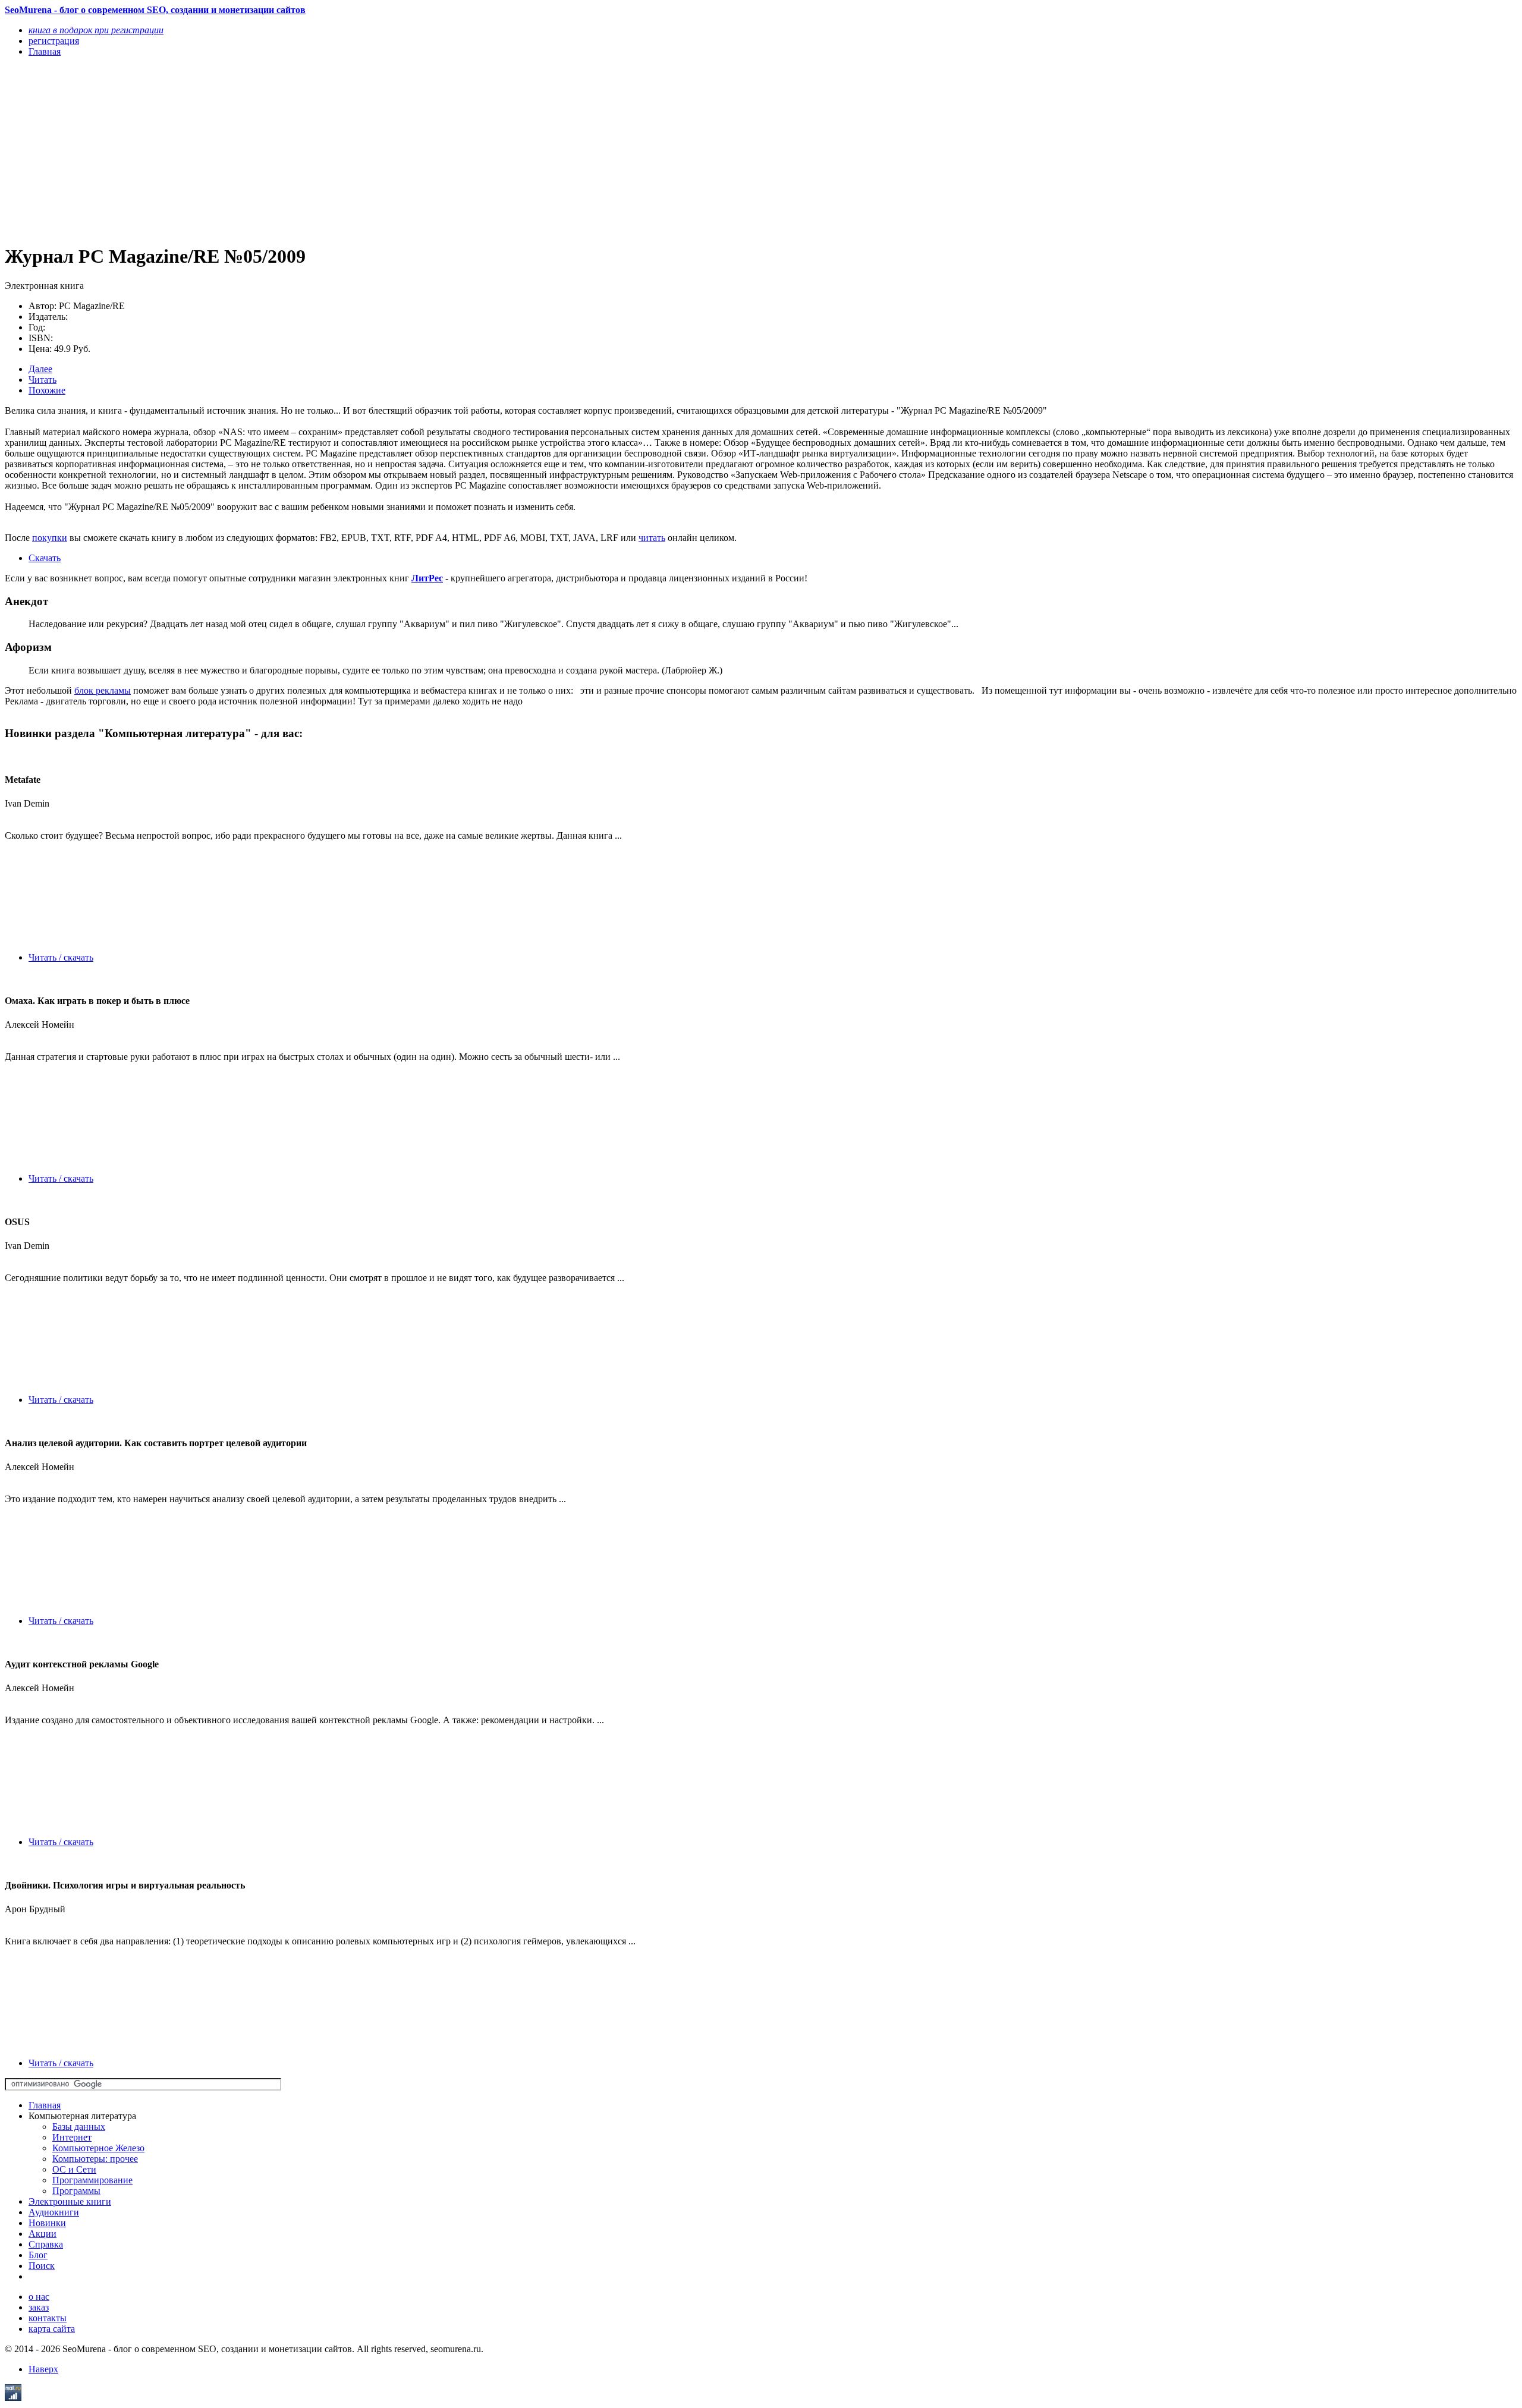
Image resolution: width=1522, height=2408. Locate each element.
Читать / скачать (61, 957)
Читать (43, 380)
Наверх (43, 2369)
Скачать (45, 558)
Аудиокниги (54, 2212)
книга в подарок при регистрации (96, 30)
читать (652, 538)
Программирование (92, 2180)
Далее (40, 369)
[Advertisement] (361, 150)
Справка (46, 2244)
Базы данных (79, 2127)
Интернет (72, 2137)
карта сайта (52, 2329)
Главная (45, 2105)
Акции (43, 2234)
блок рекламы (103, 690)
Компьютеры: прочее (95, 2159)
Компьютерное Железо (98, 2148)
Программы (76, 2191)
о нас (39, 2297)
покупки (50, 538)
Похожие (47, 390)
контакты (48, 2318)
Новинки (47, 2223)
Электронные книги (70, 2201)
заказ (39, 2307)
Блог (38, 2255)
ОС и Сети (74, 2169)
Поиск (42, 2266)
